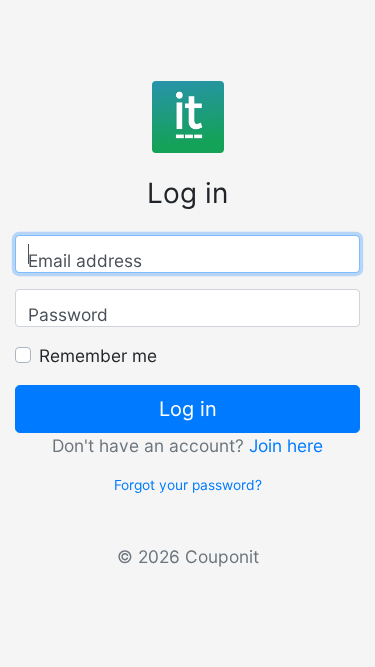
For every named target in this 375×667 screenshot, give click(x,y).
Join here (286, 445)
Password (68, 314)
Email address (85, 260)
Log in (188, 409)
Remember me (98, 355)
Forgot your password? (188, 485)
